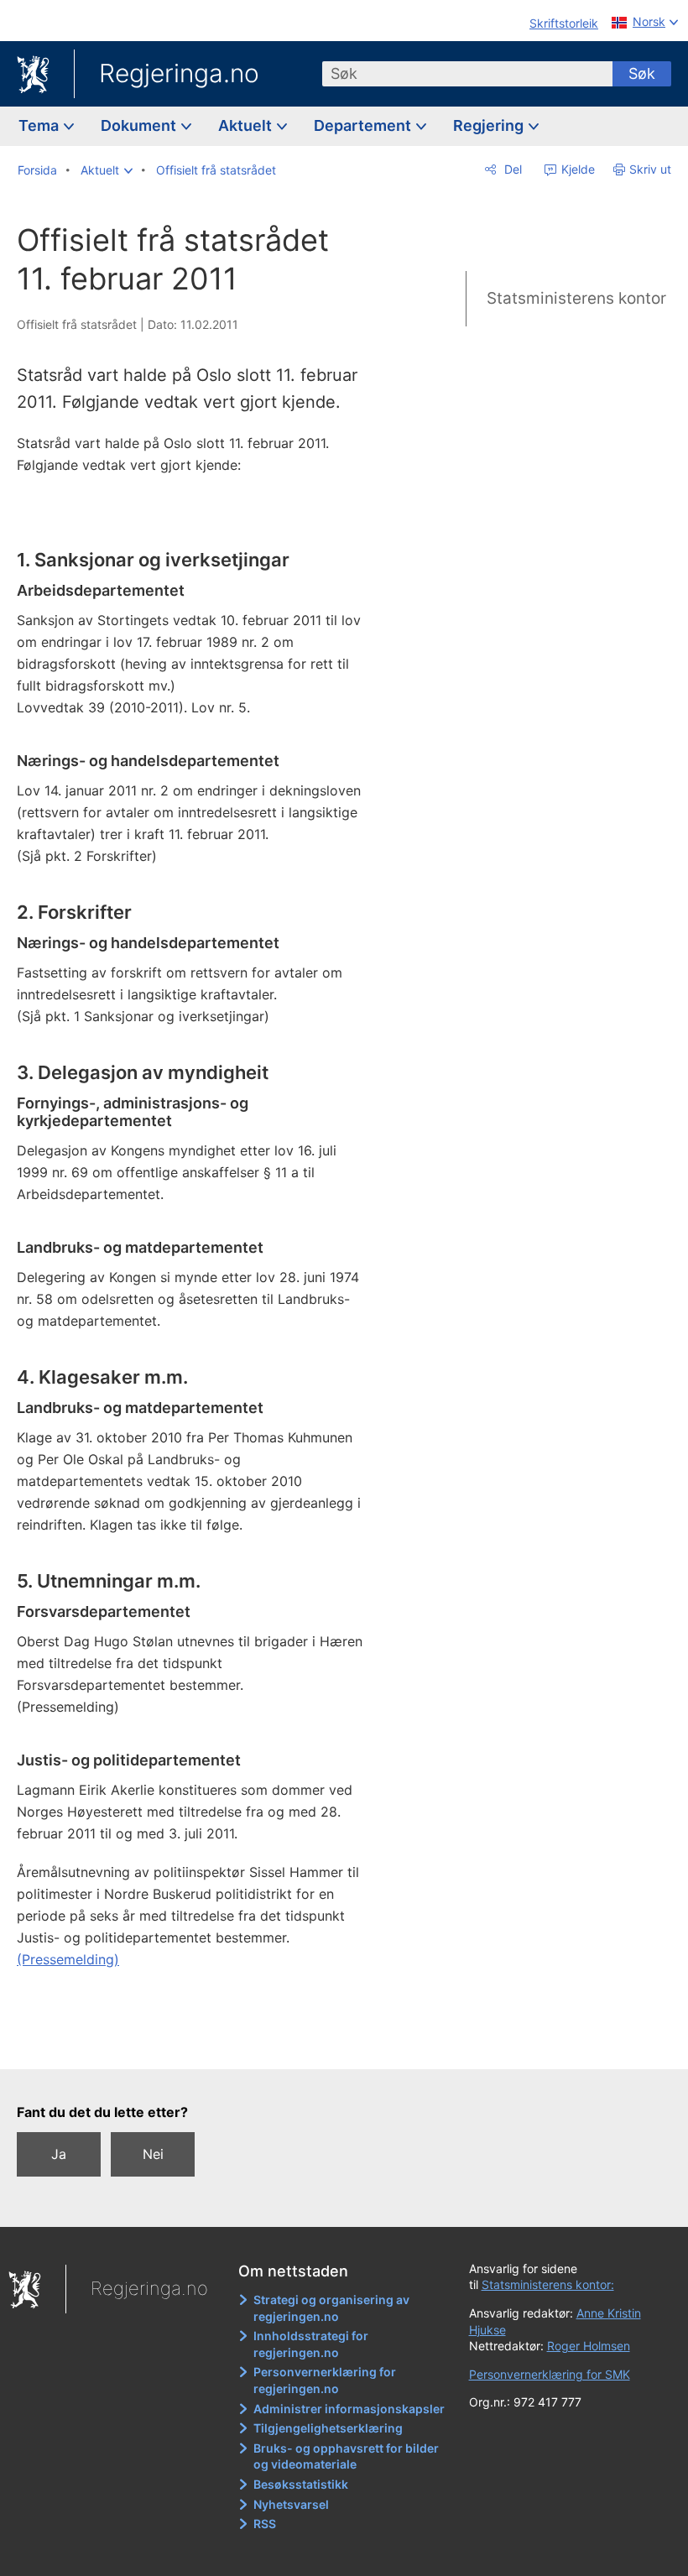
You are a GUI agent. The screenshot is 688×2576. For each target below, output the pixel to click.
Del (511, 169)
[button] (107, 170)
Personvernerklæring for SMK (550, 2374)
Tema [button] (40, 125)
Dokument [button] (140, 125)
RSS (265, 2524)
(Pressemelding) (68, 1959)
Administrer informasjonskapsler (349, 2409)
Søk (642, 73)
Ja (59, 2154)
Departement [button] (364, 125)
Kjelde (576, 169)
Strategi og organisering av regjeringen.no (331, 2308)
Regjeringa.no (179, 73)
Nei (153, 2154)
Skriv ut (650, 169)
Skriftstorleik (564, 23)
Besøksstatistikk (301, 2484)
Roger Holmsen (589, 2346)
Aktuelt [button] (247, 125)
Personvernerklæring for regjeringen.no (325, 2380)
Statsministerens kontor (576, 298)
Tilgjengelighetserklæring (328, 2428)
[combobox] (467, 74)
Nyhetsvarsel (291, 2504)
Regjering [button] (490, 125)
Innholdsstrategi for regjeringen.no (311, 2344)
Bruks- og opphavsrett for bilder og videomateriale (346, 2456)
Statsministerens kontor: (548, 2284)
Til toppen (202, 2044)
